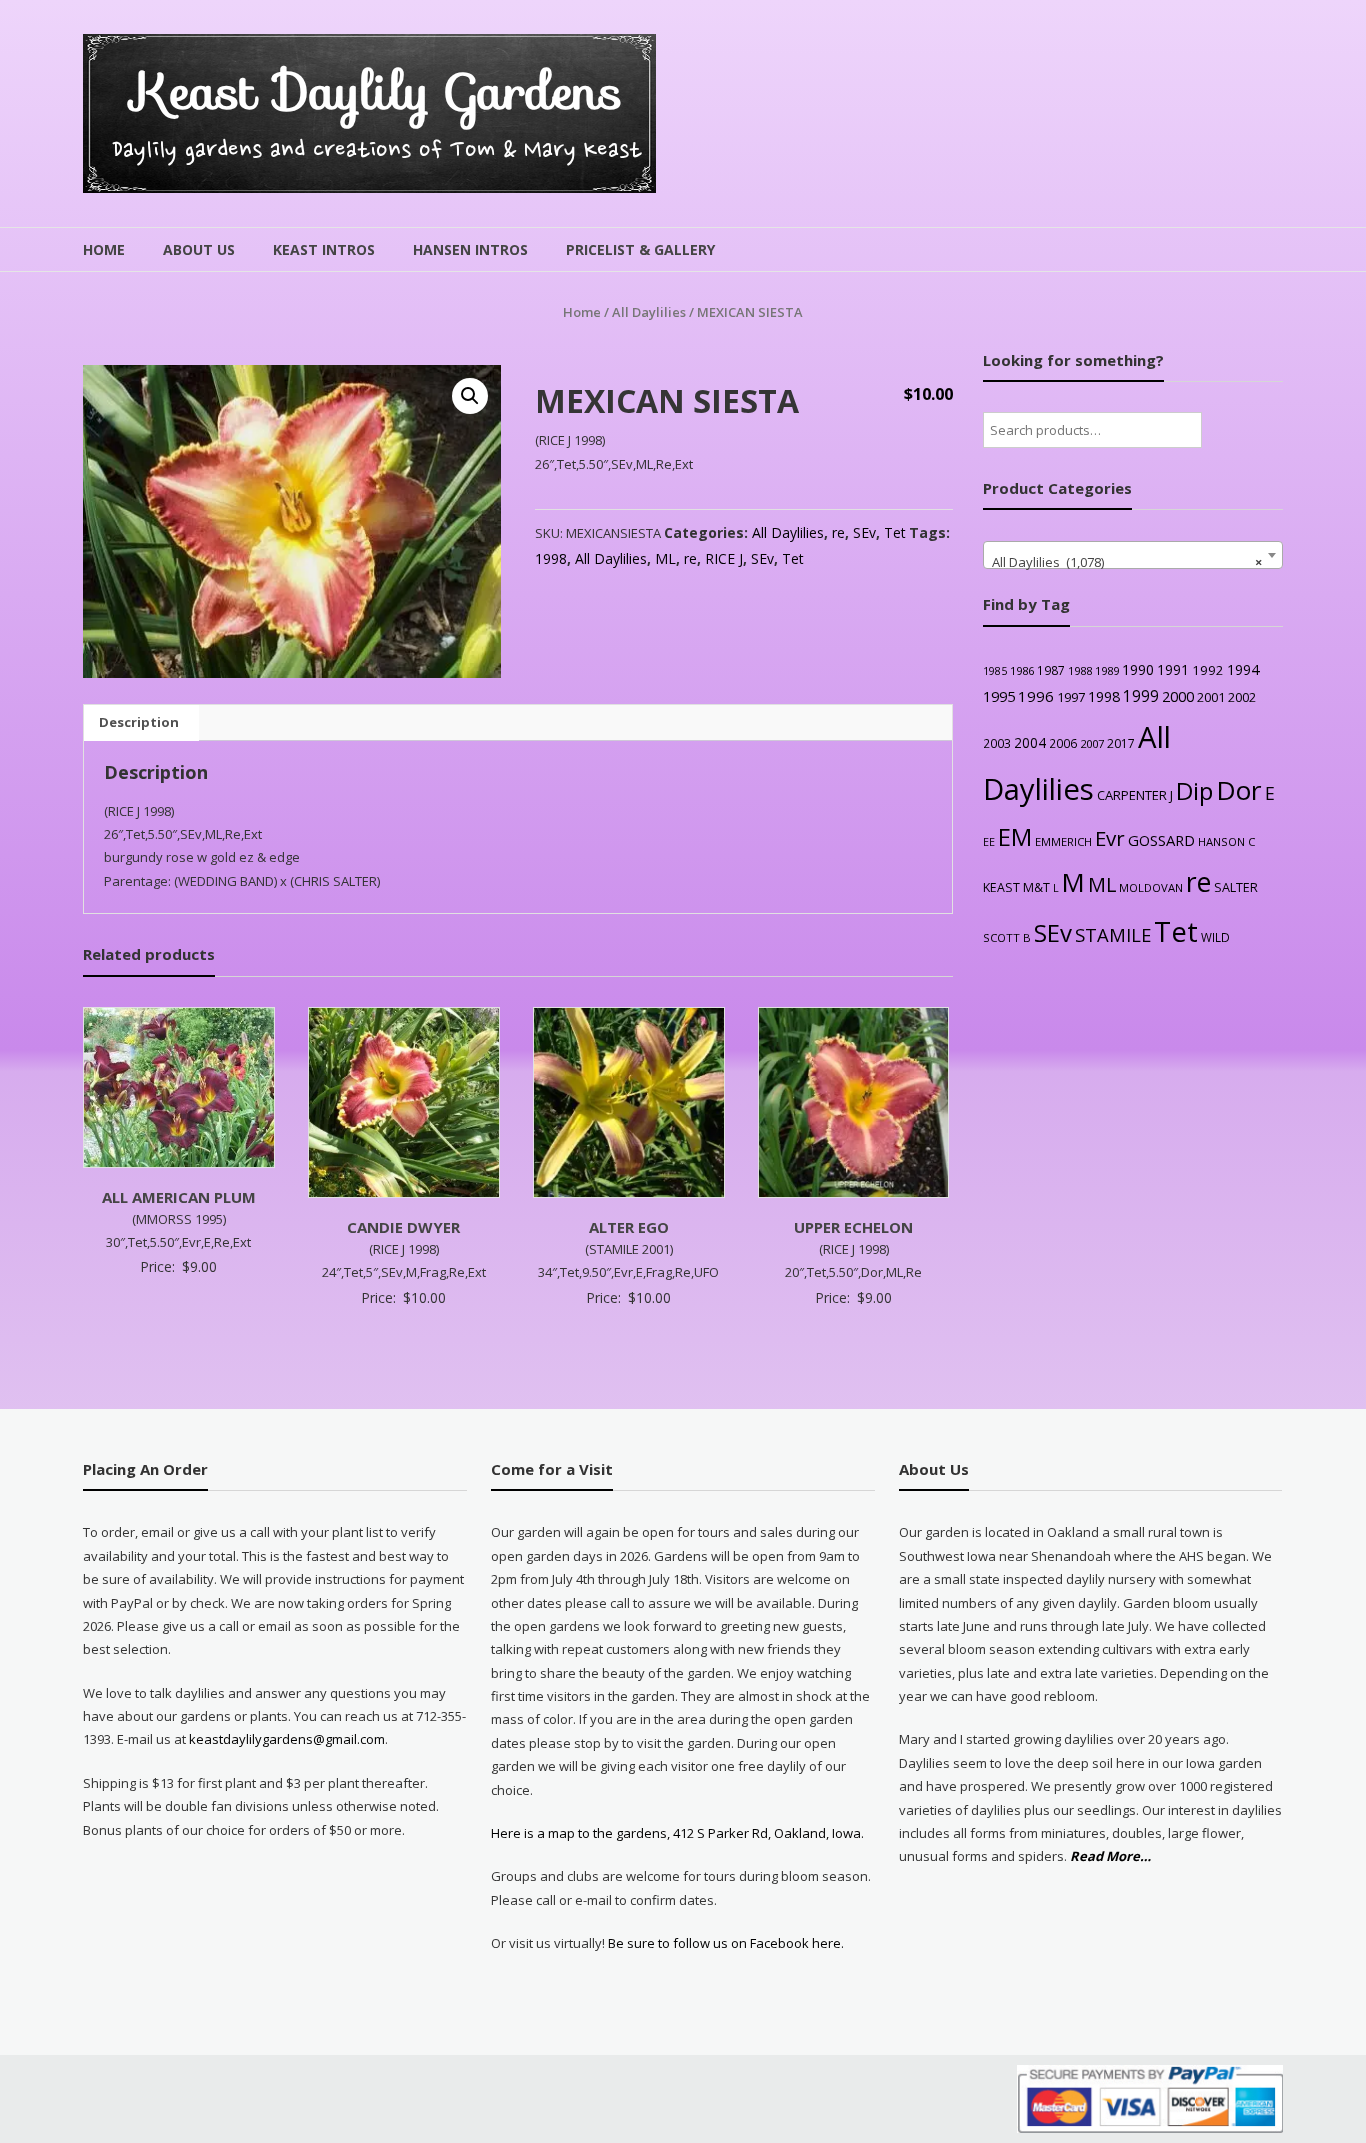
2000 (1178, 696)
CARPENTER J (1135, 795)
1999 (1141, 696)
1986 (1022, 670)
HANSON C (1226, 841)
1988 (1080, 670)
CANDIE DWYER (403, 1227)
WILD (1215, 937)
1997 (1071, 697)
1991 (1173, 669)
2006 (1063, 743)
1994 (1243, 669)
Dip (1194, 790)
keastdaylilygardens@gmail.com (287, 1739)
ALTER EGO (629, 1227)
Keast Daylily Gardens (377, 91)
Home (104, 249)
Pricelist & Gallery (640, 249)
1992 (1208, 670)
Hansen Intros (470, 249)
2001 (1211, 697)
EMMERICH (1063, 841)
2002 (1242, 697)
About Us (199, 249)
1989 (1107, 670)
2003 (997, 743)
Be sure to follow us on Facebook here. (724, 1943)
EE (989, 841)
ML (665, 558)
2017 (1121, 743)
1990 (1138, 669)
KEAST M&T (1016, 887)
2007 (1092, 743)
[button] (470, 396)
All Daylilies (649, 312)
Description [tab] (139, 722)
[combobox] (1133, 555)
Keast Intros (324, 249)
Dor (1239, 790)
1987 (1051, 670)
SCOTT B (1007, 937)
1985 (995, 671)
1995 (999, 696)
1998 (551, 558)
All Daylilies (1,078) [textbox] (1127, 562)
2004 (1030, 742)
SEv (864, 532)
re (838, 532)
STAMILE (1113, 934)
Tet (895, 532)
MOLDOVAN (1151, 887)
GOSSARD (1161, 840)
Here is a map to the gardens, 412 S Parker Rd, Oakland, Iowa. (677, 1833)
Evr (1110, 838)
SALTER (1236, 887)
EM (1015, 837)
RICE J (724, 558)
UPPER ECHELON (853, 1227)
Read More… (1110, 1857)
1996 (1036, 696)
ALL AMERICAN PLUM (179, 1197)
